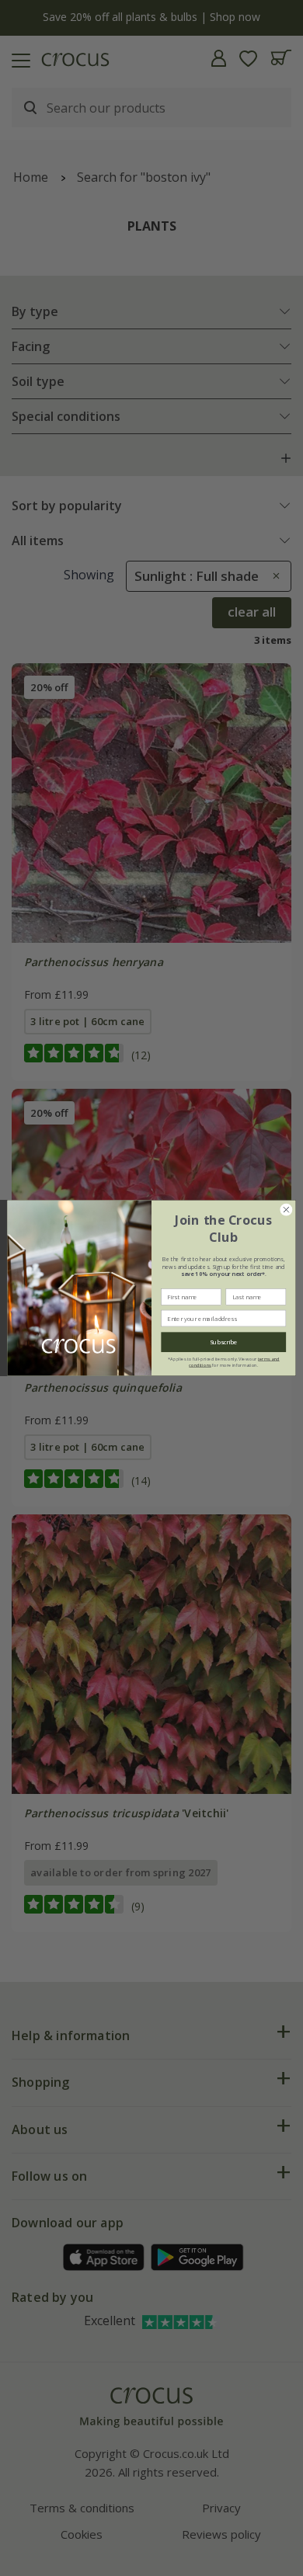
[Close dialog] (286, 1210)
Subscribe (223, 1342)
